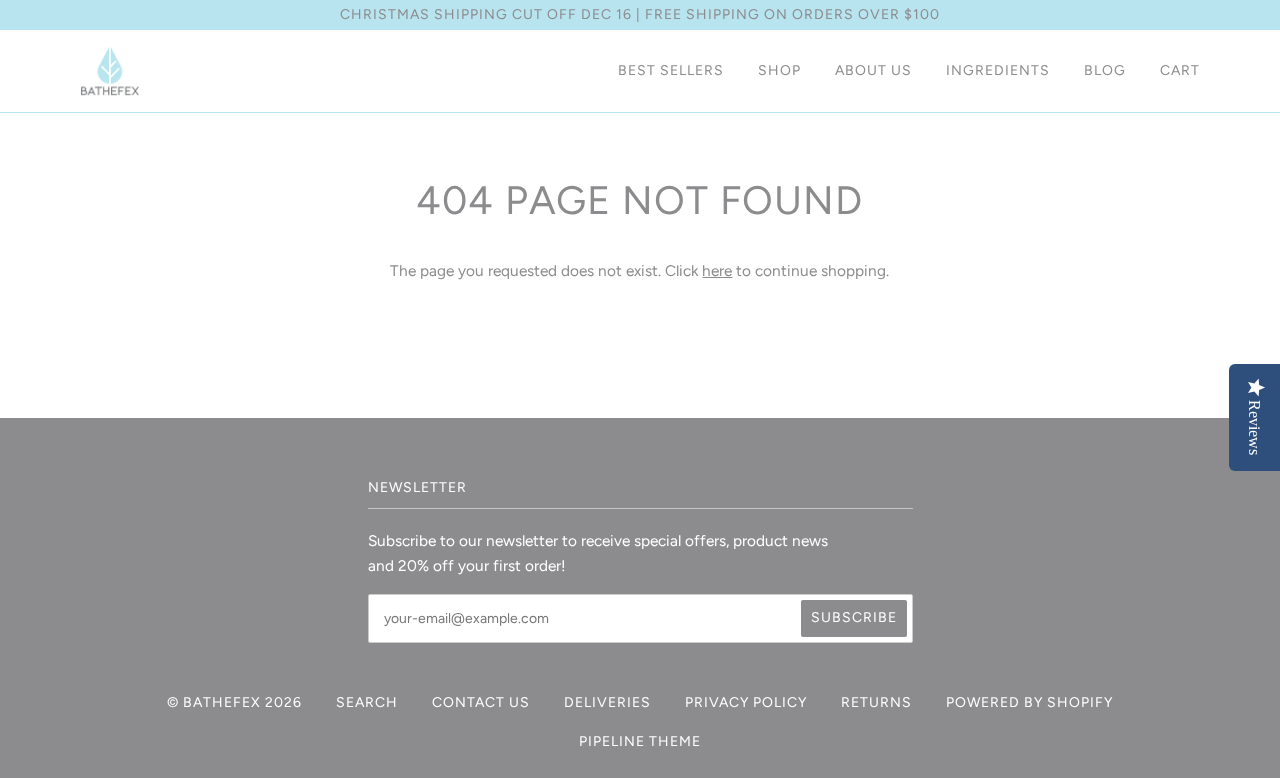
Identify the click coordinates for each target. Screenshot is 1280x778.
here (717, 270)
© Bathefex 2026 (234, 702)
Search (367, 702)
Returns (876, 702)
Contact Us (481, 702)
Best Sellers (671, 70)
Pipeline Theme (640, 741)
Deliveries (607, 702)
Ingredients (998, 70)
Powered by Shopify (1029, 702)
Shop (779, 70)
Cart (1180, 70)
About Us (873, 70)
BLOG (1105, 70)
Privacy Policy (746, 702)
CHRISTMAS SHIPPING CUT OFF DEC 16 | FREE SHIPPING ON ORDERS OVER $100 (640, 14)
